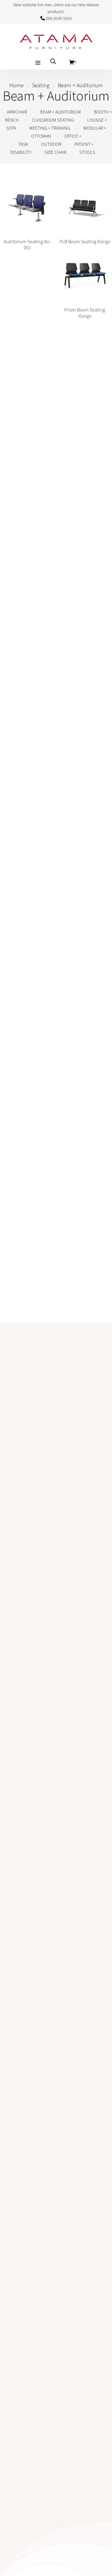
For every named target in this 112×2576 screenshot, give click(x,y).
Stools (87, 152)
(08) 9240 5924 (59, 19)
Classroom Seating (53, 120)
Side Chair (55, 152)
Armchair (17, 112)
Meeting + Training (50, 128)
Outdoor (51, 144)
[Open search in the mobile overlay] (53, 61)
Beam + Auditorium (61, 112)
